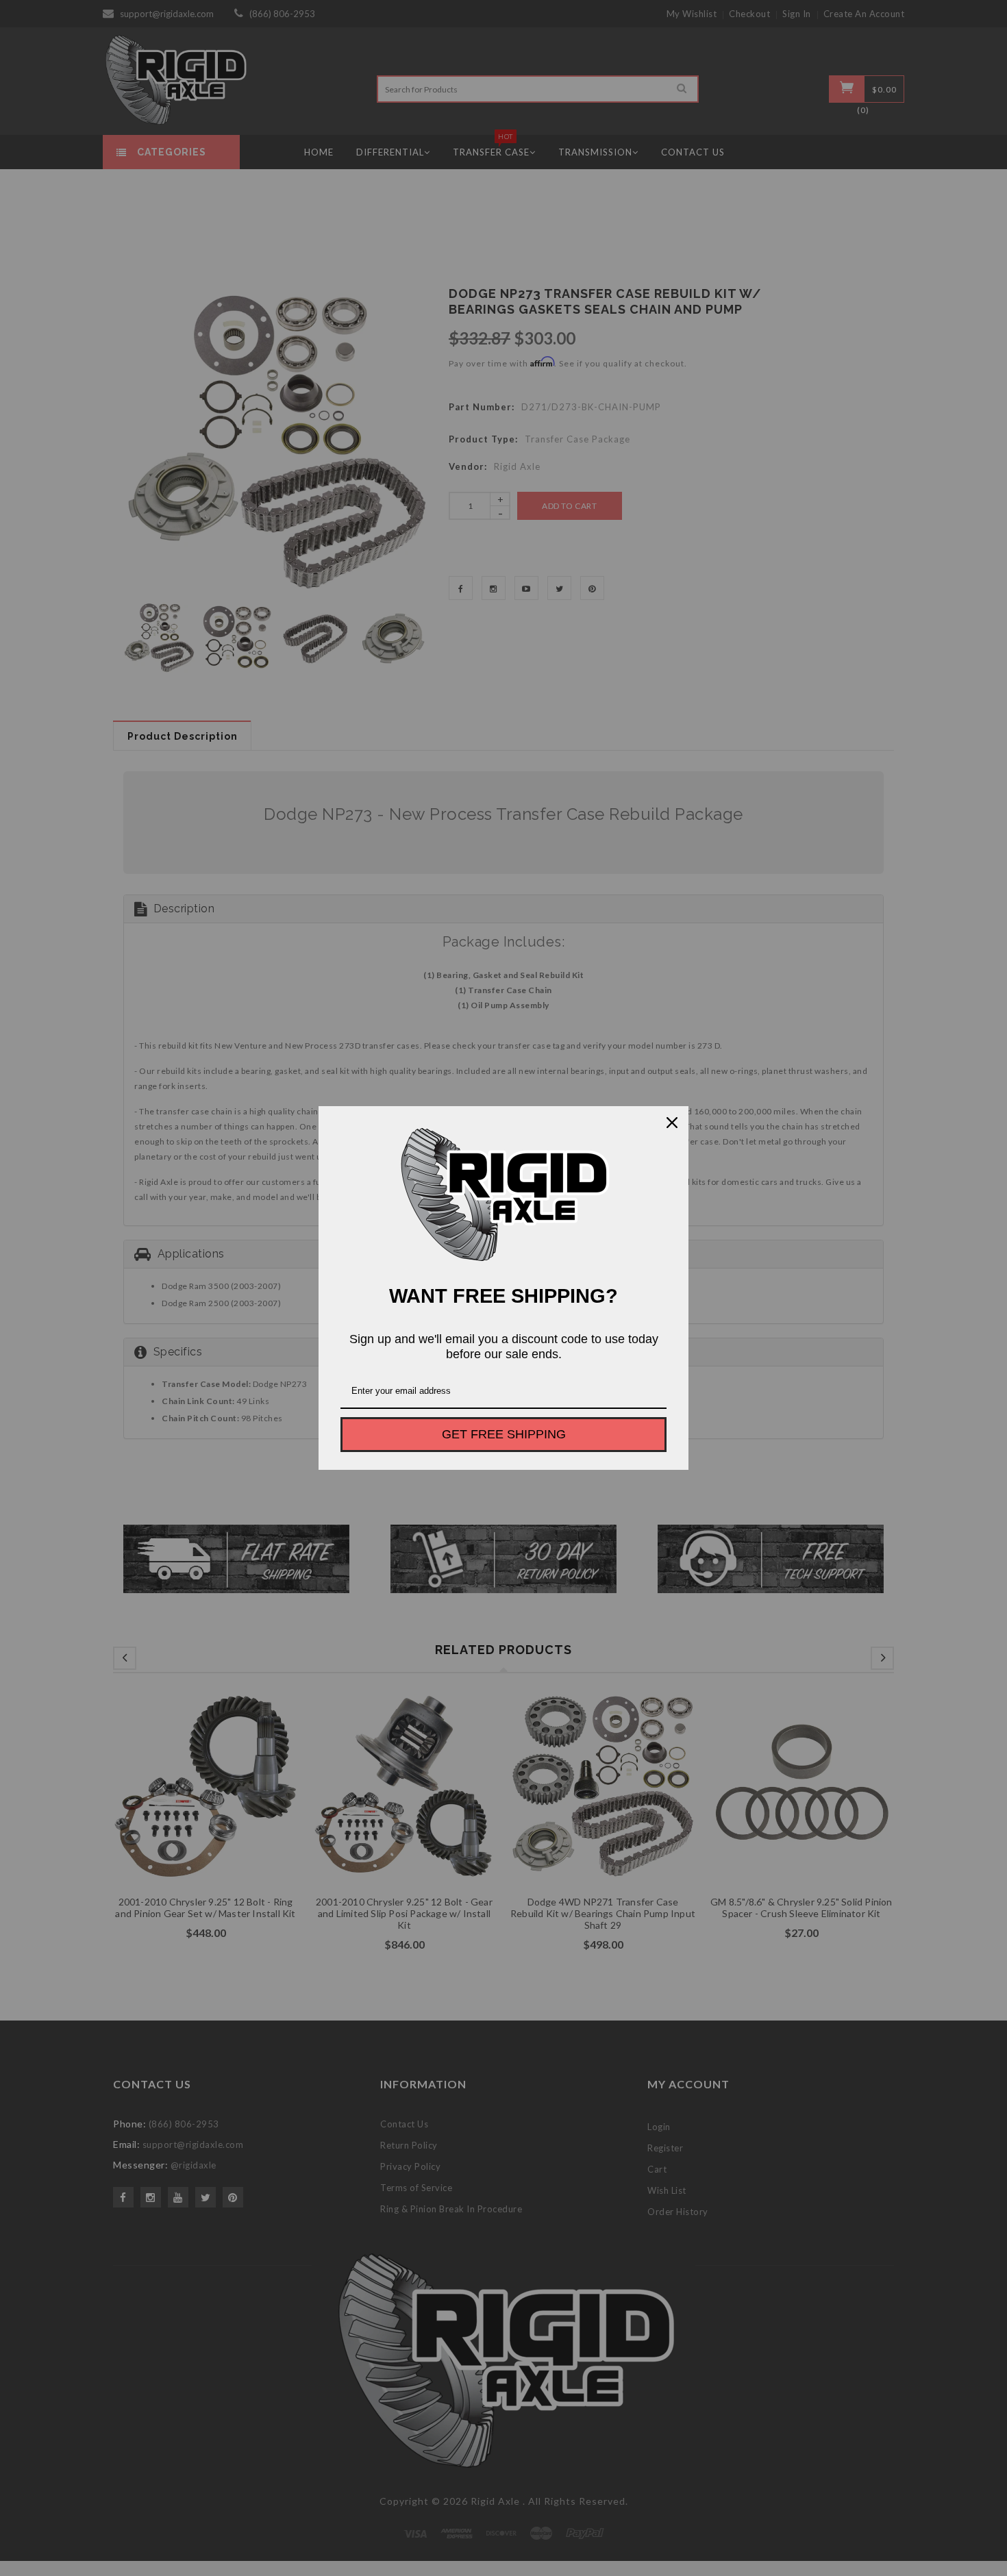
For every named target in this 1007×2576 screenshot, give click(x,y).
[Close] (672, 1123)
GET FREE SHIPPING (504, 1434)
